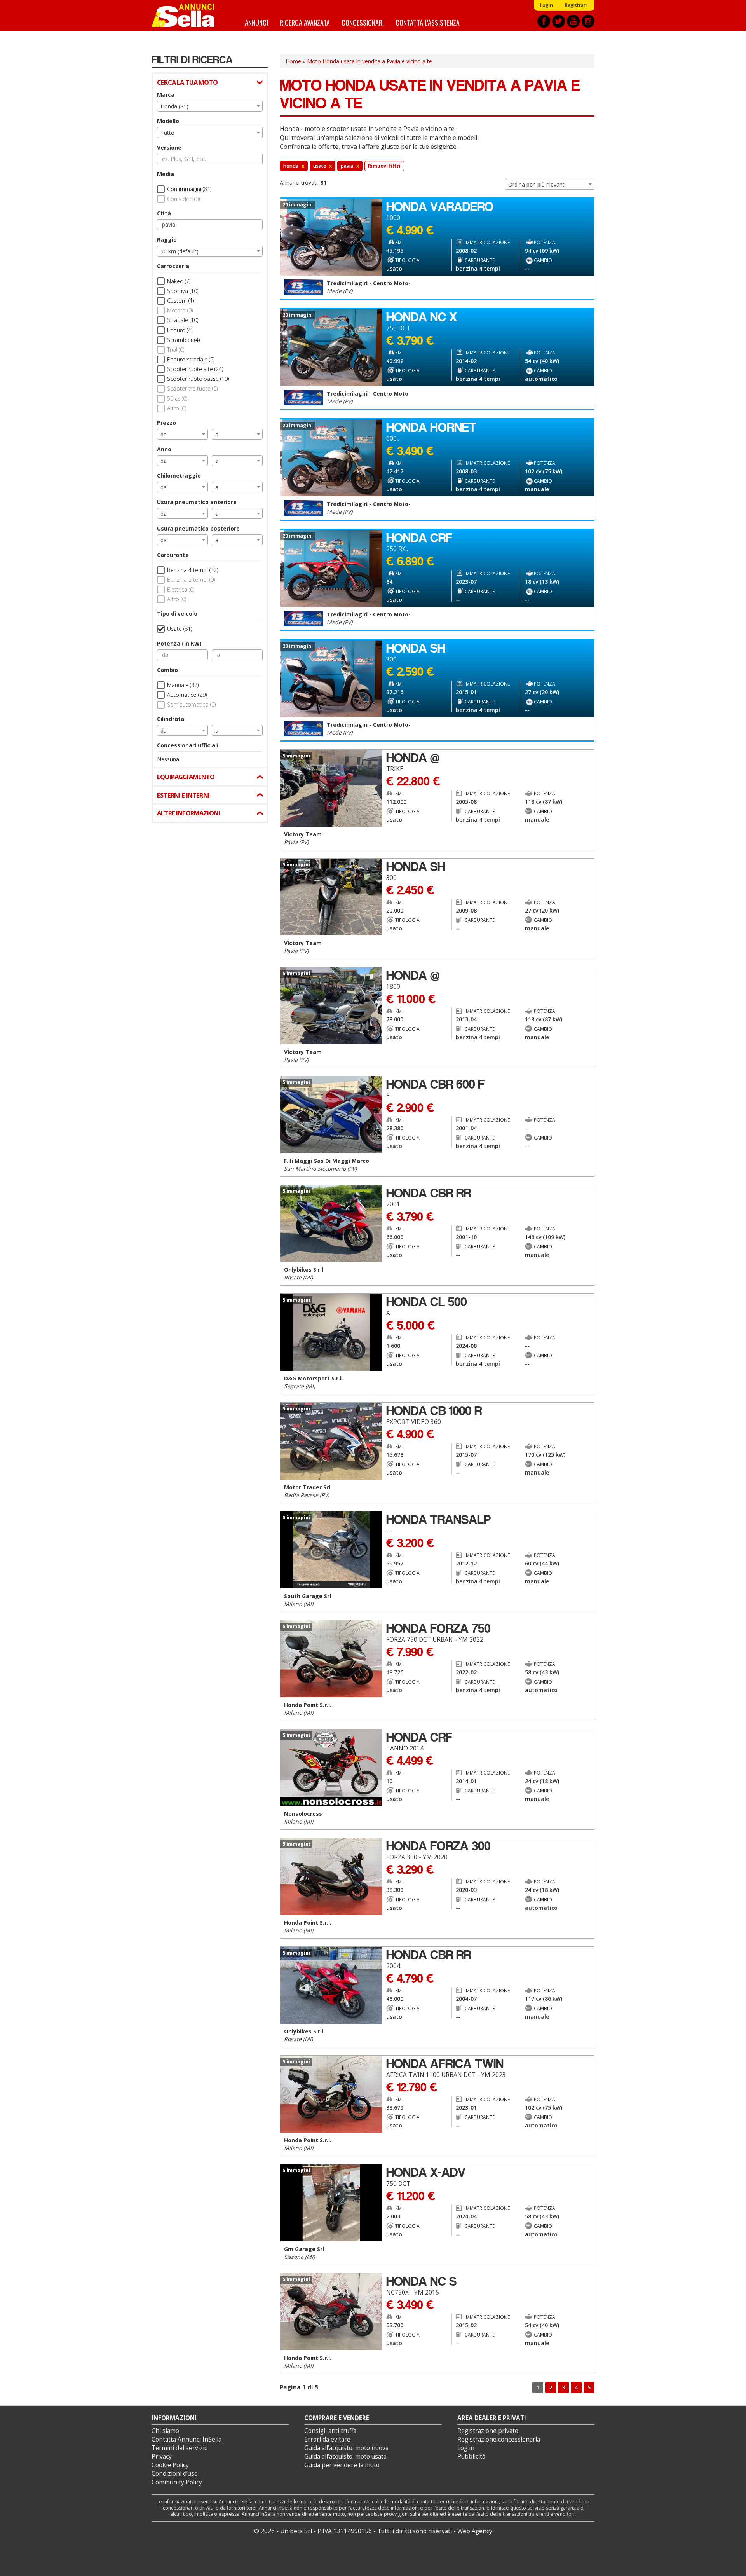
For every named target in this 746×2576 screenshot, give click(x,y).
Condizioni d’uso (175, 2474)
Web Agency (475, 2531)
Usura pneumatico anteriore (197, 502)
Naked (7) (179, 281)
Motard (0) (180, 310)
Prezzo (166, 423)
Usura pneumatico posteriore (198, 528)
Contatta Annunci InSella (186, 2439)
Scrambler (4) (183, 340)
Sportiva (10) (183, 291)
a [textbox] (217, 434)
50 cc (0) (177, 399)
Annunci (256, 22)
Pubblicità (471, 2456)
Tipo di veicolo (177, 613)
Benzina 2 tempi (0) (191, 580)
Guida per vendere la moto (342, 2465)
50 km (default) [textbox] (180, 251)
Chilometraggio (179, 476)
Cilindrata (171, 719)
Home (293, 61)
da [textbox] (164, 434)
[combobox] (210, 106)
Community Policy (177, 2482)
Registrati (576, 5)
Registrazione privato (488, 2431)
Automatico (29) (187, 695)
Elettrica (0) (181, 589)
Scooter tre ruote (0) (192, 388)
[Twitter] (559, 21)
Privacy (162, 2456)
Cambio (167, 670)
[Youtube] (573, 21)
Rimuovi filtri (384, 166)
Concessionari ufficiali (188, 745)
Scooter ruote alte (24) (195, 369)
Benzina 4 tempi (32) (193, 570)
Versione (169, 147)
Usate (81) (180, 629)
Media (166, 174)
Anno (164, 449)
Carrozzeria (173, 266)
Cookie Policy (170, 2465)
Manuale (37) (183, 685)
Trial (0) (176, 350)
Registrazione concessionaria (499, 2439)
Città (164, 213)
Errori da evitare (327, 2439)
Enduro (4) (180, 330)
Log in (466, 2448)
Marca (166, 95)
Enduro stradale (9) (191, 359)
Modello (168, 121)
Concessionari (363, 22)
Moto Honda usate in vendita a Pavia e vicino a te (370, 61)
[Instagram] (588, 21)
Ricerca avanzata (305, 22)
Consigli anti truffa (330, 2431)
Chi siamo (165, 2431)
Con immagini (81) (189, 189)
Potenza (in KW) (179, 643)
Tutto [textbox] (167, 133)
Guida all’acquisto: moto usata (345, 2456)
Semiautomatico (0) (191, 704)
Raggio (167, 240)
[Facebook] (544, 21)
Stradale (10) (183, 320)
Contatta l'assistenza (428, 22)
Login (546, 5)
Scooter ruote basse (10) (198, 379)
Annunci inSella (188, 16)
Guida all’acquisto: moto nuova (346, 2448)
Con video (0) (183, 199)
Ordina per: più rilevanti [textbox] (537, 184)
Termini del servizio (180, 2448)
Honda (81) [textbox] (174, 106)
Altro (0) (177, 408)
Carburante (173, 555)
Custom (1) (180, 301)
